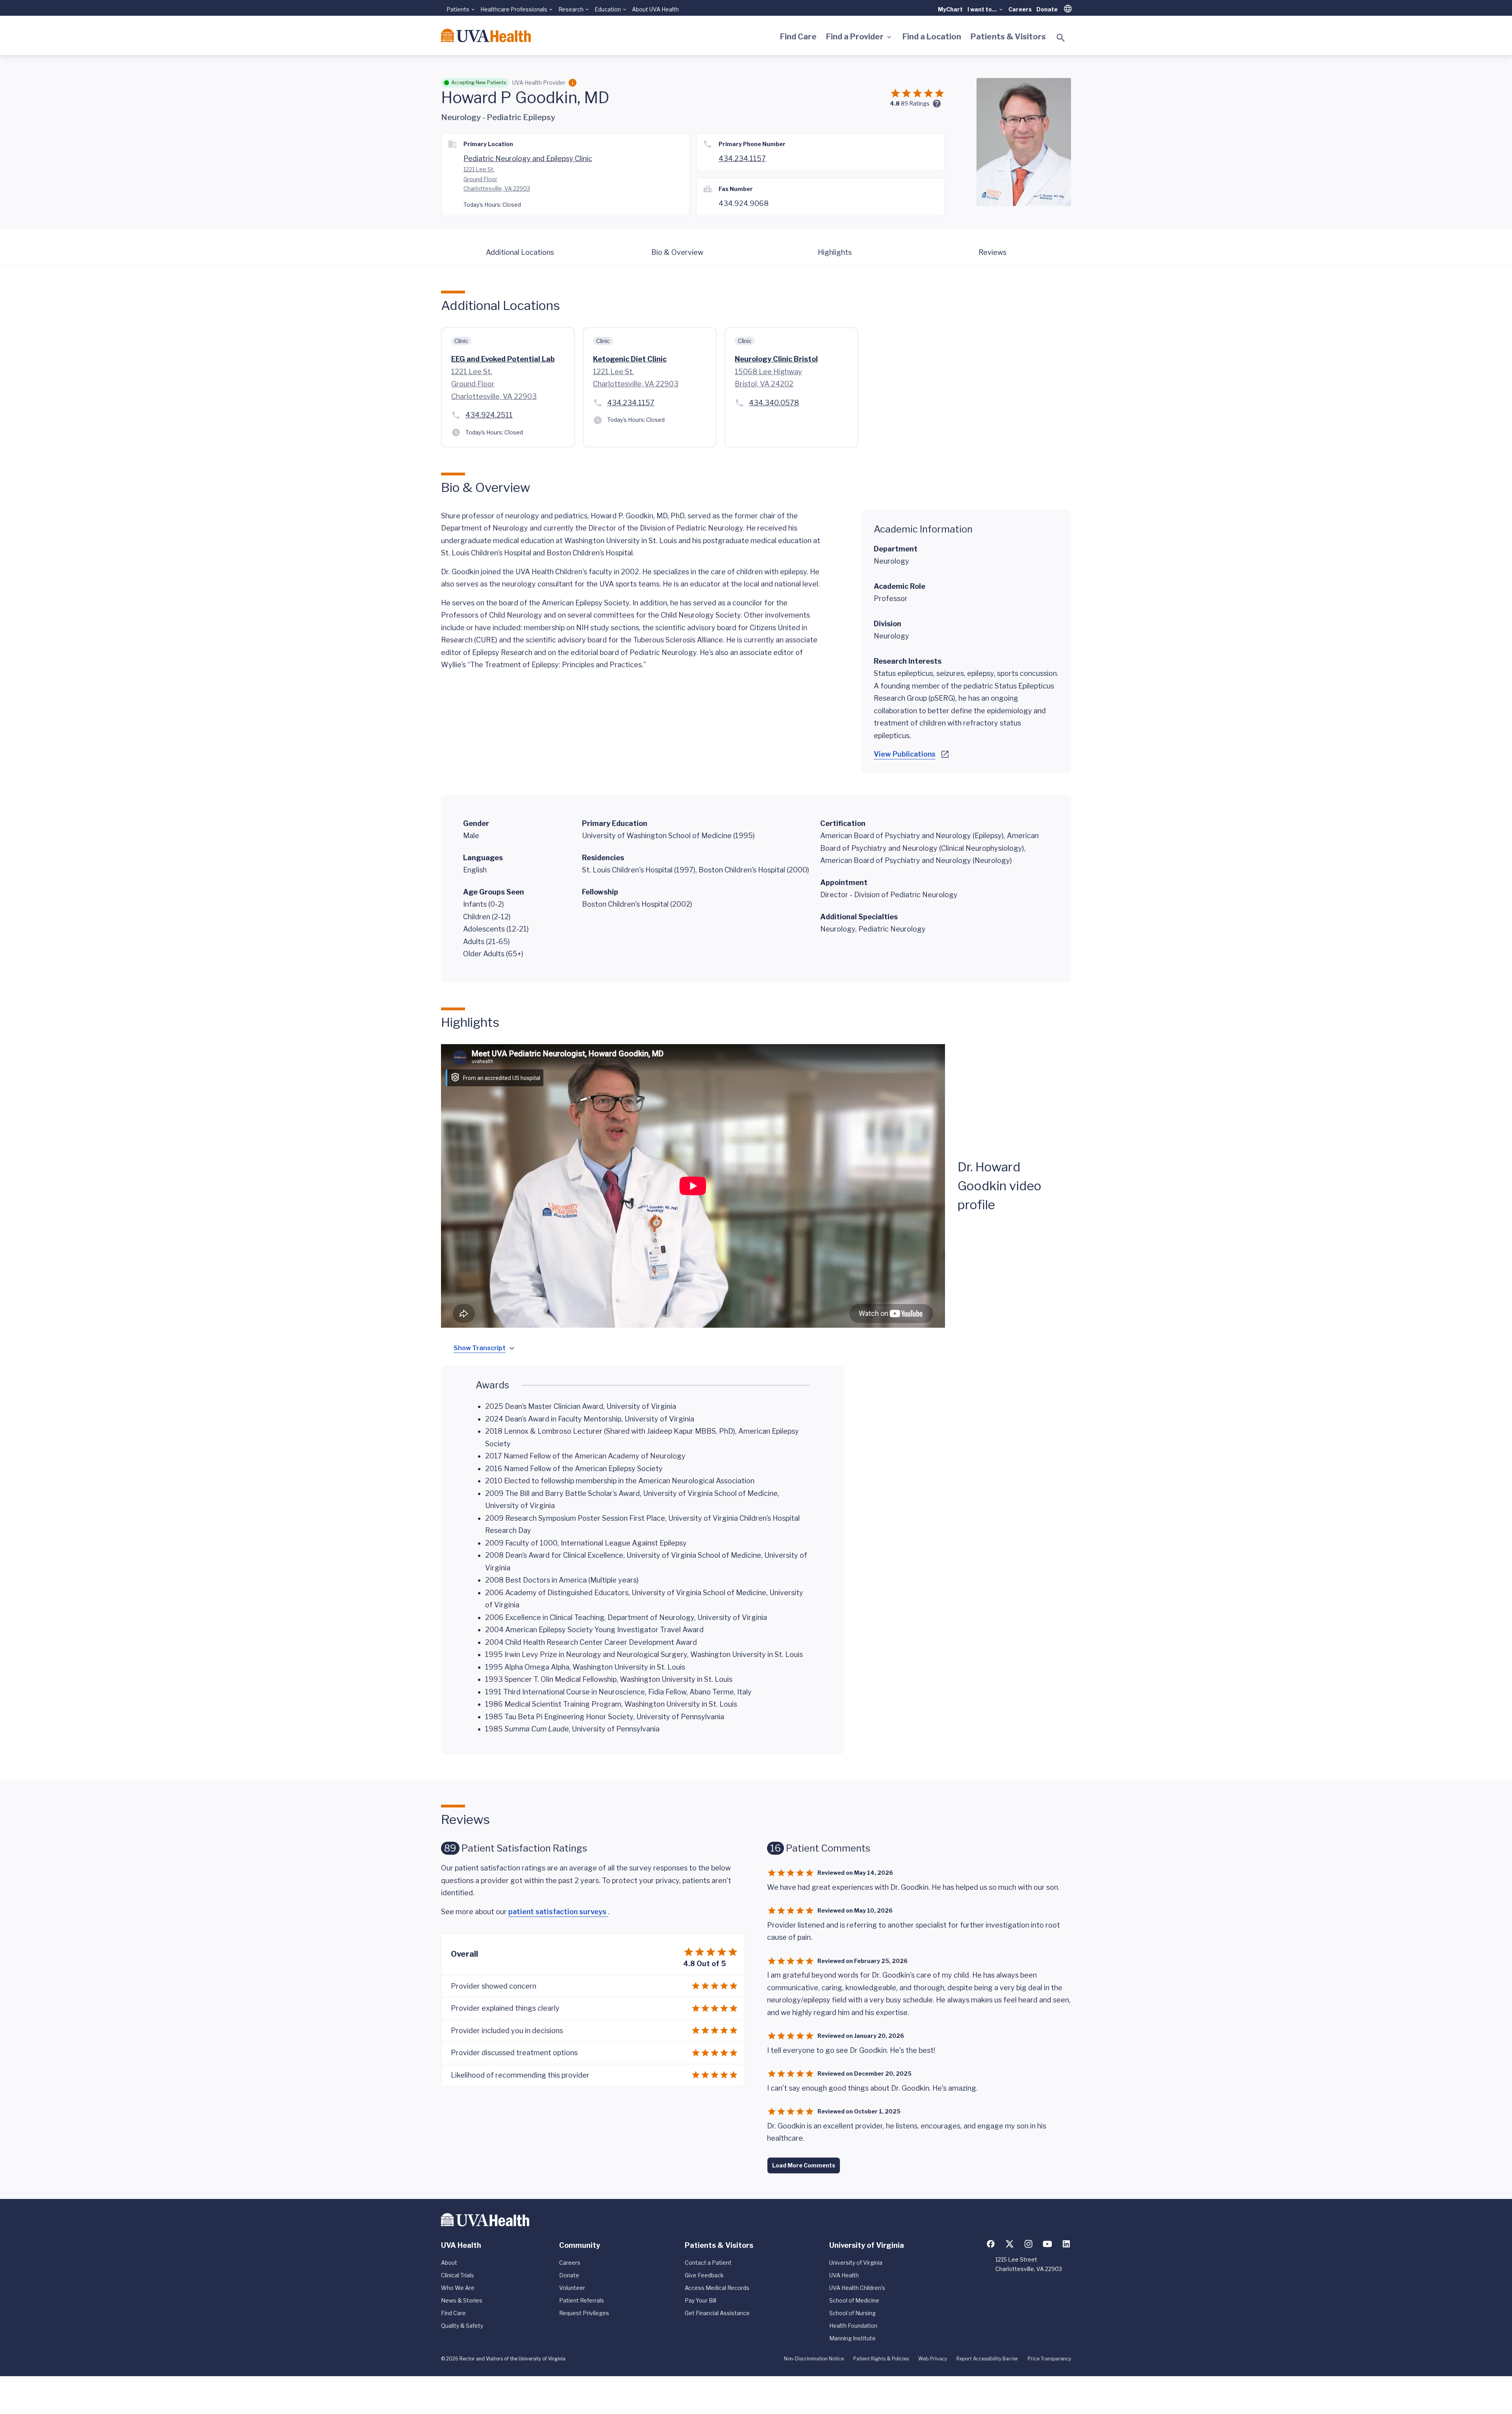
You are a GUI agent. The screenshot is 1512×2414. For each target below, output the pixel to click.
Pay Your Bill (700, 2300)
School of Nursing (852, 2313)
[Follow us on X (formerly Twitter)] (1010, 2244)
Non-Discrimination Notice (814, 2359)
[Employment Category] (573, 83)
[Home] (486, 35)
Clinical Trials (458, 2275)
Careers (1020, 9)
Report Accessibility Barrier (987, 2359)
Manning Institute (852, 2338)
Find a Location (932, 37)
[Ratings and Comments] (937, 104)
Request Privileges (584, 2313)
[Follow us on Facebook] (991, 2244)
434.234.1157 (742, 159)
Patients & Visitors (1008, 37)
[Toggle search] (1061, 38)
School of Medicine (854, 2300)
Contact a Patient (708, 2263)
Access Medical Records (717, 2288)
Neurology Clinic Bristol (776, 359)
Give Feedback (704, 2275)
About (449, 2263)
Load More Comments (804, 2165)
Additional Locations (520, 252)
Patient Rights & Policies (881, 2359)
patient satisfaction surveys (558, 1912)
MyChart (950, 9)
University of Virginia (856, 2263)
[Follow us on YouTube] (1047, 2244)
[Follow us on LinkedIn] (1066, 2244)
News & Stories (462, 2300)
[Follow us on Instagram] (1028, 2244)
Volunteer (572, 2288)
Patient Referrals (582, 2300)
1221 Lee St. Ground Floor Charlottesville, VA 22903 (497, 179)
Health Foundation (853, 2326)
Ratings (915, 103)
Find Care (798, 37)
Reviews (992, 252)
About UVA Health (655, 9)
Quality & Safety (462, 2326)
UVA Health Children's (857, 2288)
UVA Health (844, 2275)
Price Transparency (1049, 2359)
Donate (1047, 9)
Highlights (835, 252)
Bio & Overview (677, 252)
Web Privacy (933, 2359)
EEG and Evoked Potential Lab (503, 359)
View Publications (905, 754)
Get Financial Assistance (717, 2313)
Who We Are (458, 2288)
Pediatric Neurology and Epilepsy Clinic (528, 159)
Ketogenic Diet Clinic (630, 359)
